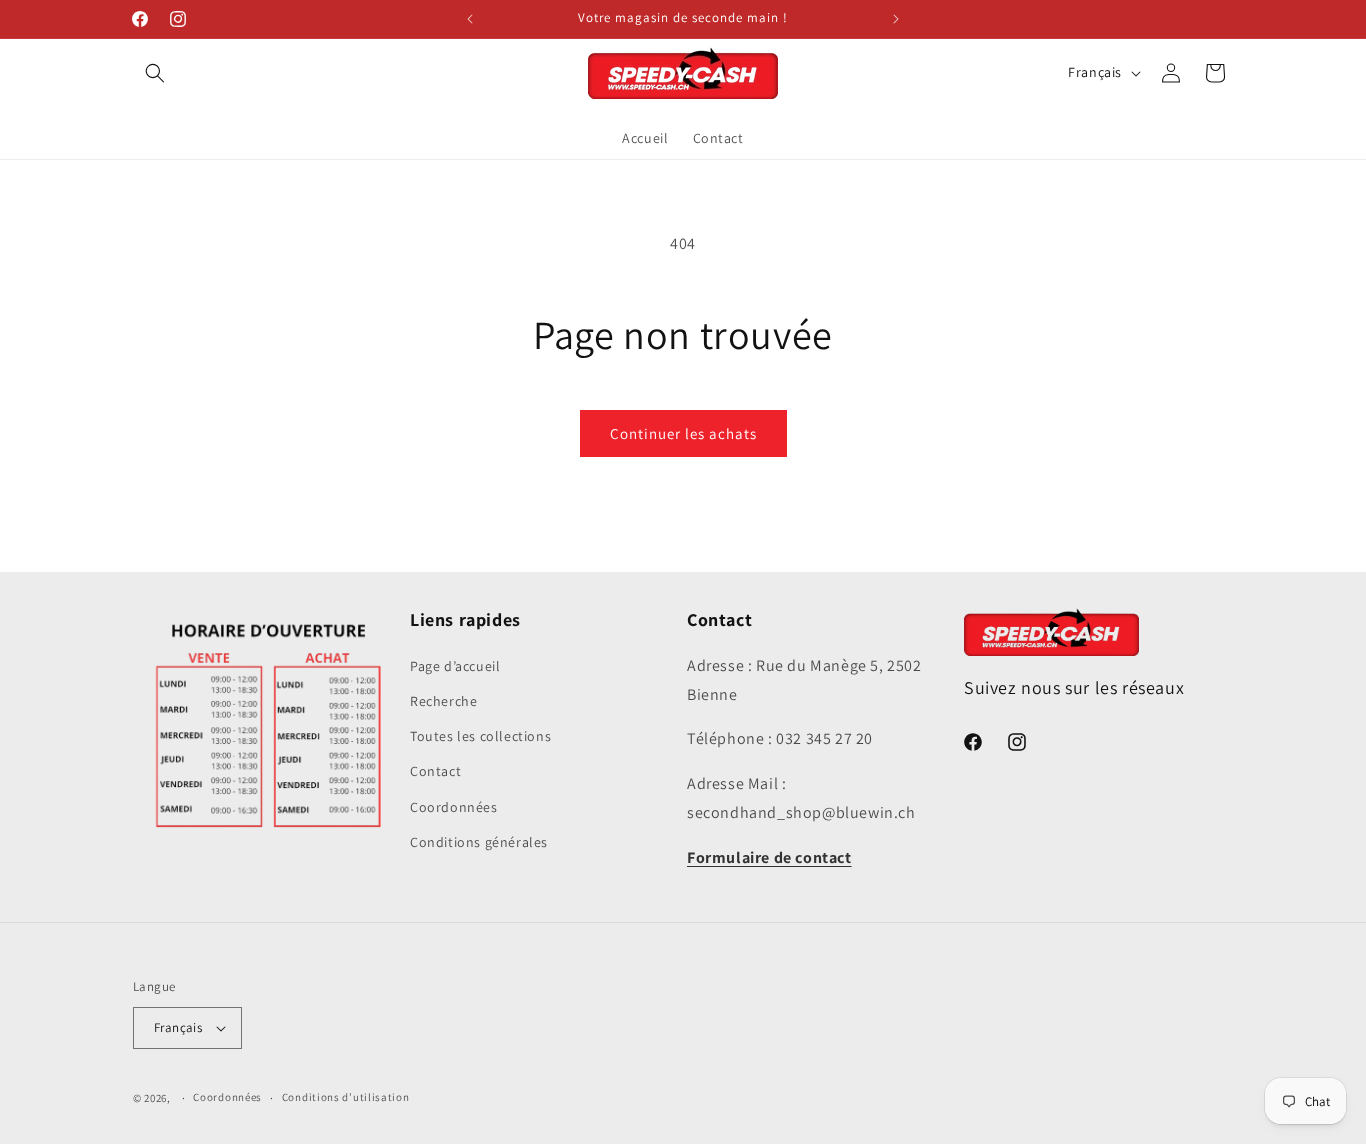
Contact (435, 771)
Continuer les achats (683, 433)
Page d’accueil (455, 665)
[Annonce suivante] (896, 19)
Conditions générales (479, 841)
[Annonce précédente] (470, 19)
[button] (155, 73)
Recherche (443, 701)
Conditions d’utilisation (346, 1097)
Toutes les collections (480, 736)
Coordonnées (454, 806)
